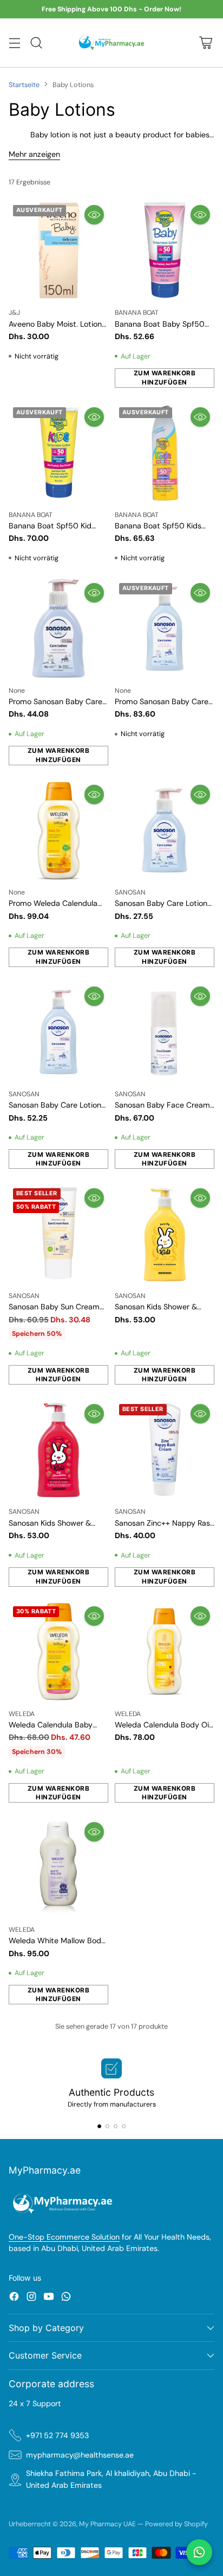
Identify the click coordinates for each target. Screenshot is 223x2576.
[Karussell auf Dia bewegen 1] (99, 2126)
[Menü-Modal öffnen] (14, 43)
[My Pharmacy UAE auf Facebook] (14, 2298)
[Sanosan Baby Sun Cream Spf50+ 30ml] (58, 1234)
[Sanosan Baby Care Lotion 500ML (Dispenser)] (58, 1032)
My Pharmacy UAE (107, 2524)
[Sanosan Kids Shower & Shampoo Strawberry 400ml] (58, 1449)
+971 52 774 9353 (57, 2435)
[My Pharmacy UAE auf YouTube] (49, 2298)
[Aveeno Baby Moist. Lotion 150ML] (58, 250)
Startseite (24, 85)
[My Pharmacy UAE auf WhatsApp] (66, 2298)
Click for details (163, 10)
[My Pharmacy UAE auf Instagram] (31, 2298)
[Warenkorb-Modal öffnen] (205, 43)
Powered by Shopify (176, 2524)
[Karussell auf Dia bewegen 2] (107, 2126)
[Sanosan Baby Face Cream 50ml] (165, 1032)
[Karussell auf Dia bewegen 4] (124, 2126)
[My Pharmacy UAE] (112, 42)
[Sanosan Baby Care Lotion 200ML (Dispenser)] (165, 830)
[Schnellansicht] (94, 215)
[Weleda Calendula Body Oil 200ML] (165, 1652)
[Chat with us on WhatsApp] (199, 2552)
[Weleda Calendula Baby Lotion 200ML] (58, 1652)
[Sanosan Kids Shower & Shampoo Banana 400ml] (165, 1234)
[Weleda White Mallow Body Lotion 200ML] (58, 1868)
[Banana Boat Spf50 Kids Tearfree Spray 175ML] (165, 453)
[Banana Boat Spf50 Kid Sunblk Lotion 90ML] (58, 453)
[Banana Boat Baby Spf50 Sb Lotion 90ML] (165, 250)
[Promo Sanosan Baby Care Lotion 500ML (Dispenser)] (165, 628)
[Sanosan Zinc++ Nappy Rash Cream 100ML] (165, 1449)
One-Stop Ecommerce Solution (64, 2237)
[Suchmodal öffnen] (36, 43)
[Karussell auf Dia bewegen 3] (116, 2126)
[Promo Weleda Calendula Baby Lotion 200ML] (58, 830)
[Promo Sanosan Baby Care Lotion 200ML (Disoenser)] (58, 628)
